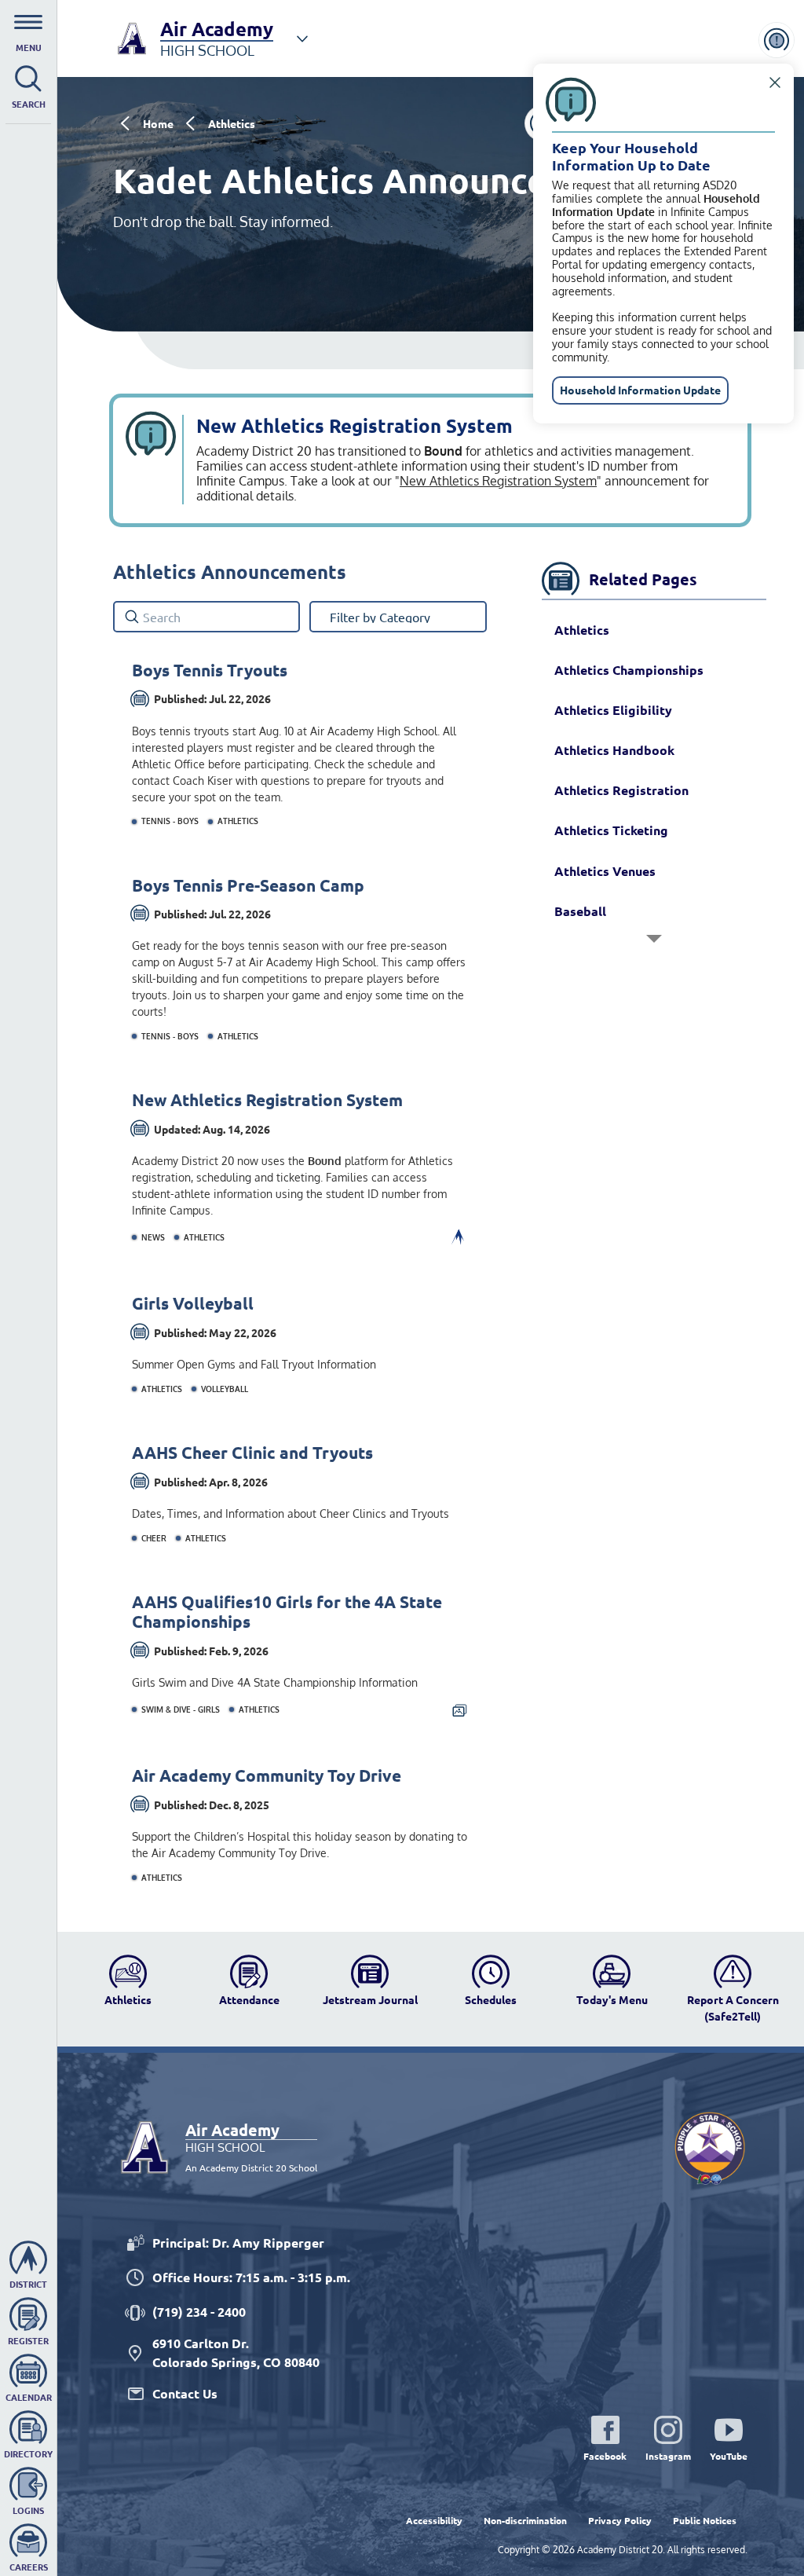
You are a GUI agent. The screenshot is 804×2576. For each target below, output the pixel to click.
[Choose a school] (302, 38)
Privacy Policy (620, 2520)
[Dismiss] (775, 82)
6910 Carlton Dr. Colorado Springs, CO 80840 (236, 2352)
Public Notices (705, 2520)
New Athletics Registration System (498, 481)
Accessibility (434, 2520)
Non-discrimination (525, 2520)
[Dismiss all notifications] (777, 40)
